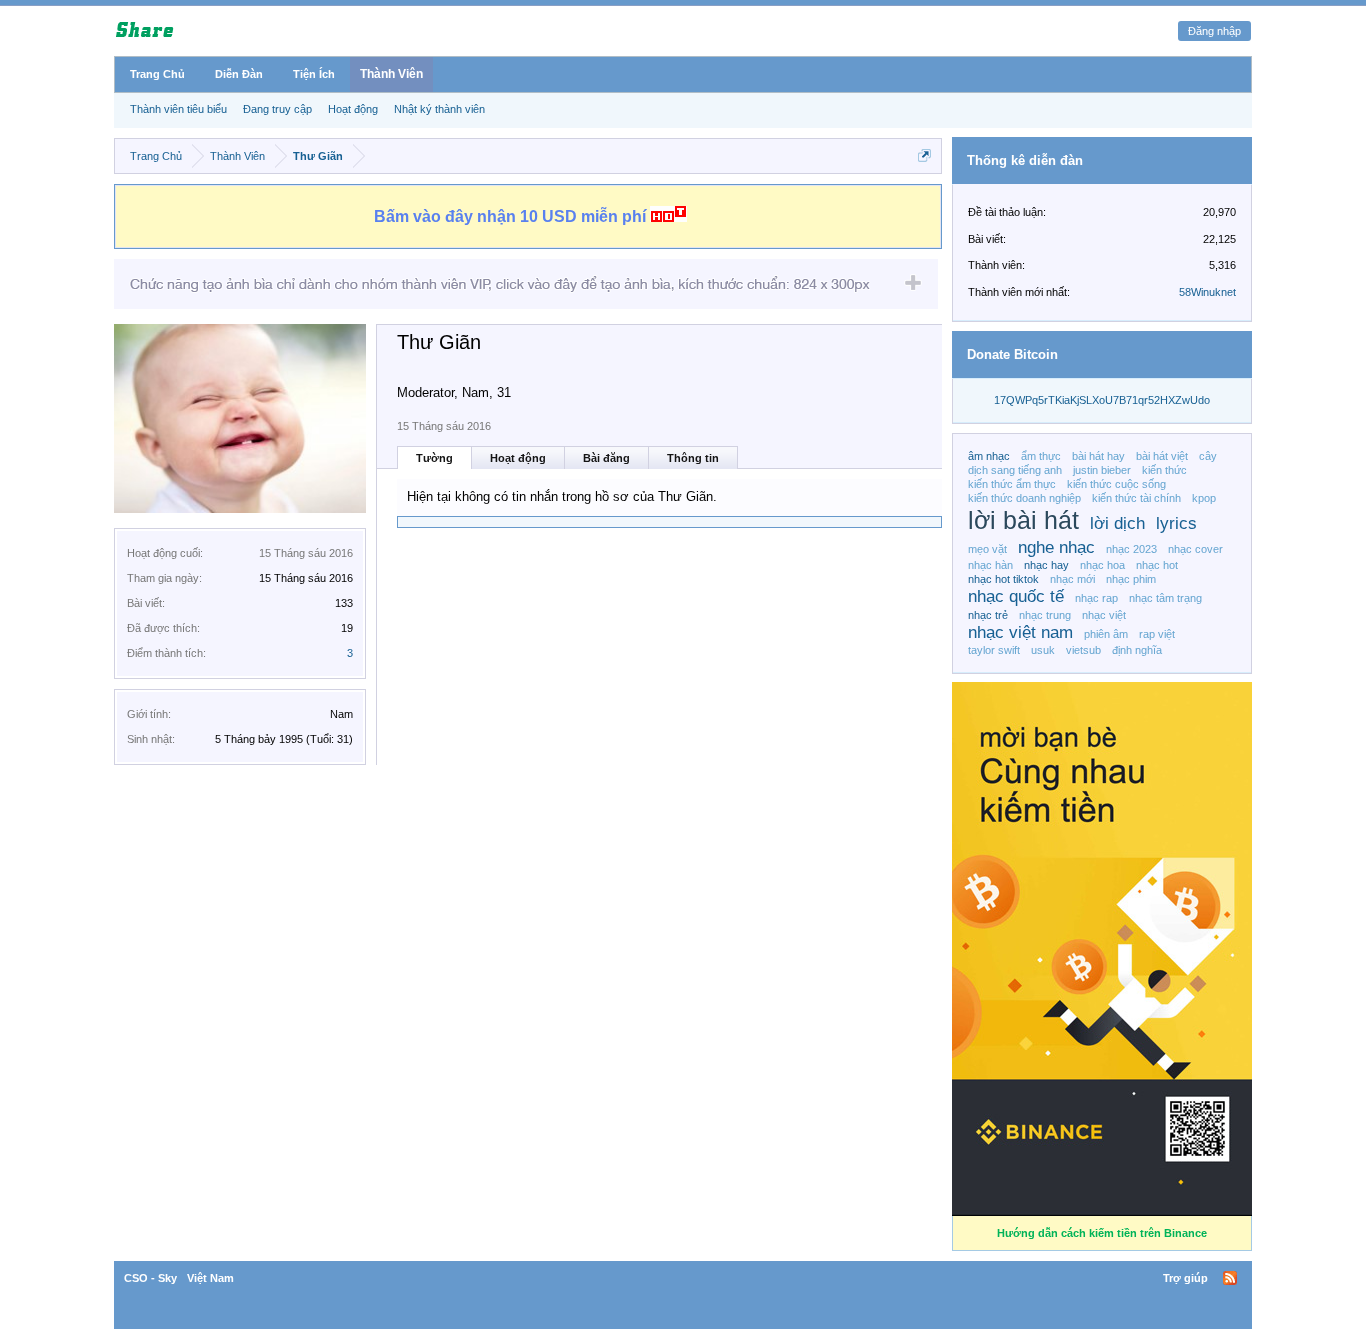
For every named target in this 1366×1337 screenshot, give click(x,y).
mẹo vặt (987, 549)
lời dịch (1117, 523)
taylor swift (994, 650)
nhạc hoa (1102, 565)
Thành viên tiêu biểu (178, 109)
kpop (1204, 498)
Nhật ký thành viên (439, 109)
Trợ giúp (1185, 1278)
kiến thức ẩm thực (1012, 484)
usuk (1043, 650)
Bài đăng (606, 458)
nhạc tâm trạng (1165, 598)
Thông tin (693, 458)
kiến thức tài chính (1136, 498)
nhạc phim (1131, 579)
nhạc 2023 (1131, 549)
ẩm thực (1041, 456)
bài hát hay (1098, 456)
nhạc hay (1046, 565)
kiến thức (1164, 470)
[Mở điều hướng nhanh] (924, 155)
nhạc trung (1045, 615)
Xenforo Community (683, 1278)
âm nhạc (989, 456)
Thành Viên (391, 74)
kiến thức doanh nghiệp (1024, 498)
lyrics (1176, 523)
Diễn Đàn (239, 74)
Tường (434, 458)
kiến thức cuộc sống (1116, 484)
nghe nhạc (1056, 547)
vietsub (1083, 650)
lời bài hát (1023, 520)
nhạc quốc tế (1016, 596)
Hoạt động (518, 458)
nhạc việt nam (1020, 632)
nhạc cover (1195, 549)
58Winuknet (1207, 292)
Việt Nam (210, 1278)
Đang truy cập (277, 109)
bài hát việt (1162, 456)
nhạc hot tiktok (1003, 579)
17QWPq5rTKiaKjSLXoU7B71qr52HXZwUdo (1102, 400)
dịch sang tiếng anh (1015, 470)
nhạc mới (1072, 579)
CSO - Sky (150, 1278)
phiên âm (1106, 634)
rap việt (1157, 634)
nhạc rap (1096, 598)
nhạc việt (1104, 615)
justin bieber (1102, 470)
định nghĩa (1137, 650)
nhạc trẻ (988, 615)
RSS (1230, 1278)
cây (1208, 456)
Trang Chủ (157, 74)
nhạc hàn (990, 565)
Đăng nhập (1214, 31)
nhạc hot (1157, 565)
